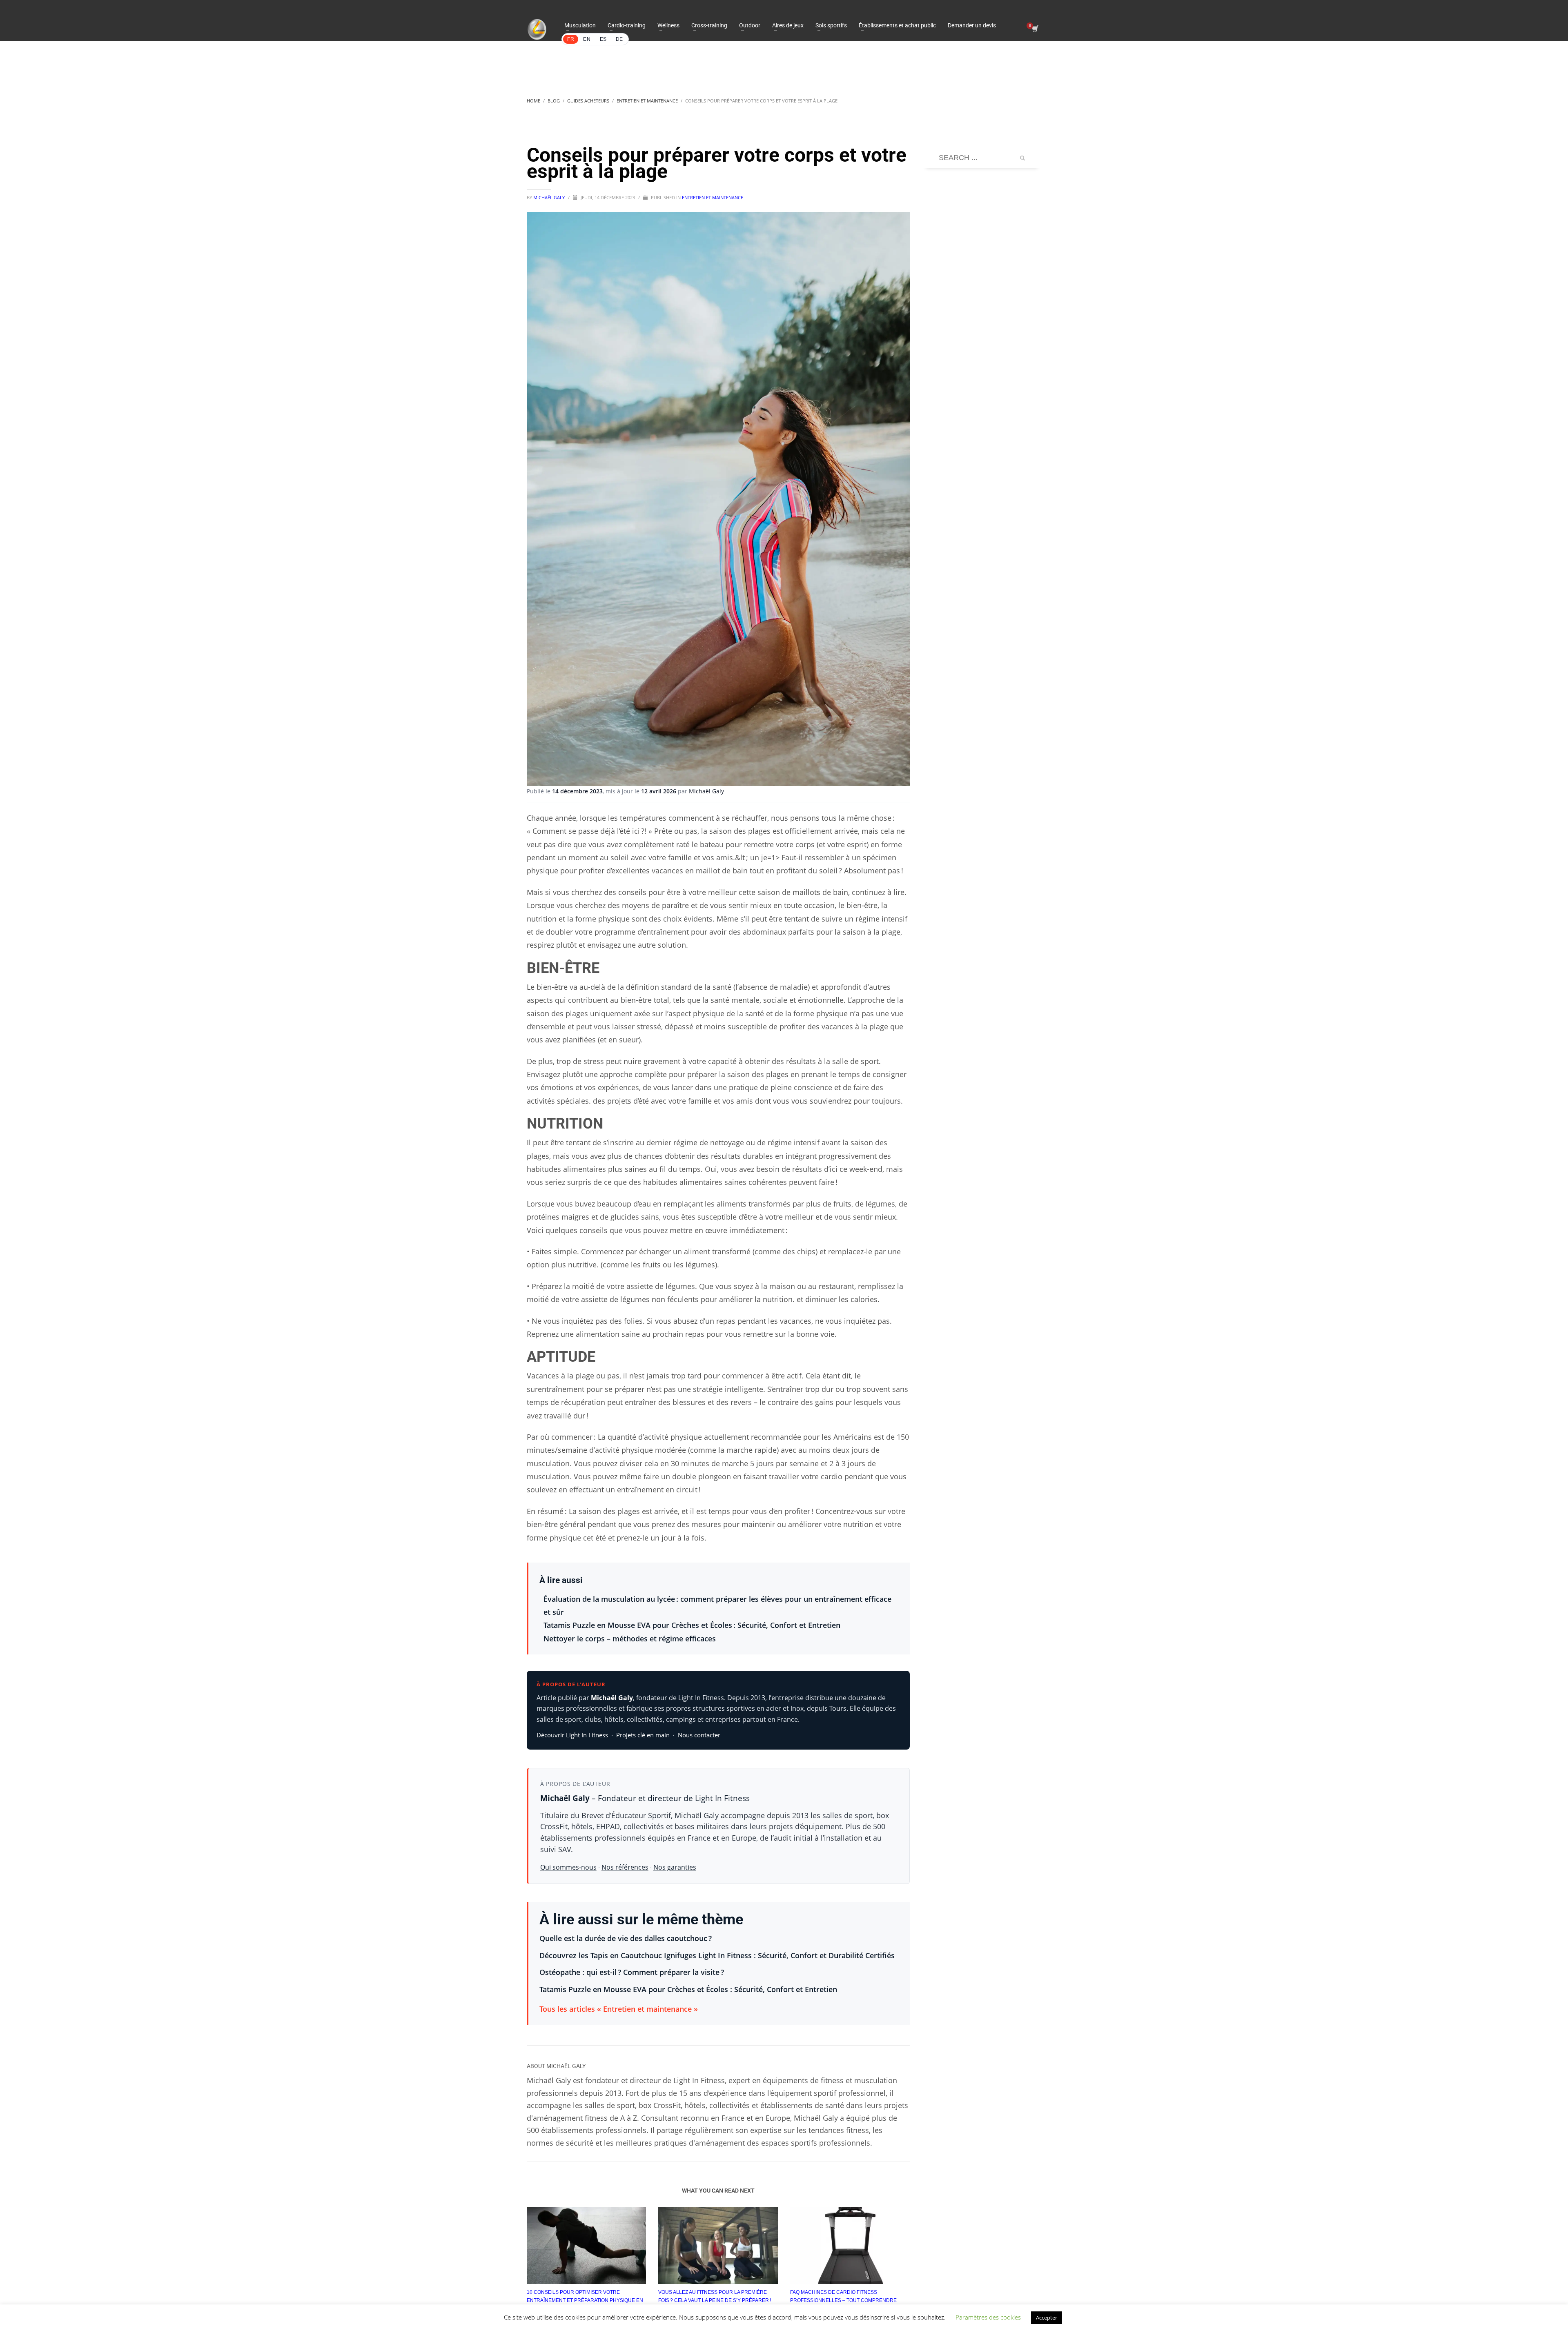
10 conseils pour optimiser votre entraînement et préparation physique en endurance (585, 2300)
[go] (1022, 158)
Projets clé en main (643, 1735)
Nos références (625, 1867)
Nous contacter (699, 1735)
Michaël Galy (550, 197)
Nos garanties (675, 1867)
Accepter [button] (1047, 2318)
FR (571, 39)
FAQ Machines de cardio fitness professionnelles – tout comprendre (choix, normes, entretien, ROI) (843, 2300)
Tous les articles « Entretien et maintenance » (619, 2009)
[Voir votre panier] (1035, 29)
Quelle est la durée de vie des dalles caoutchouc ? (626, 1938)
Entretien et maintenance (713, 197)
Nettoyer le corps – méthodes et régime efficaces (630, 1639)
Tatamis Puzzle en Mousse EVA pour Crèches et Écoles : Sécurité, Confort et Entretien (692, 1625)
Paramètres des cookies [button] (988, 2317)
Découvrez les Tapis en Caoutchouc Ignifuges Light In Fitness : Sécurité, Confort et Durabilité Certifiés (717, 1955)
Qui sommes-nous (568, 1867)
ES (603, 39)
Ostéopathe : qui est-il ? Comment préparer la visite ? (632, 1972)
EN (587, 39)
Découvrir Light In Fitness (572, 1735)
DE (619, 39)
